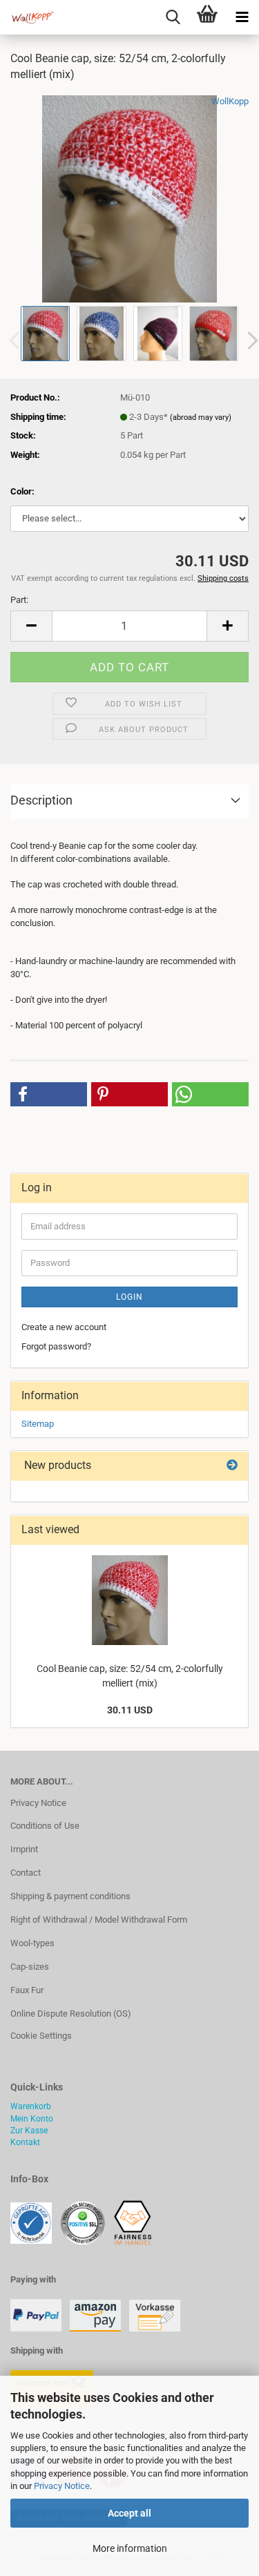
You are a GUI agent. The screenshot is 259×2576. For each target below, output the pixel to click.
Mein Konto (32, 2119)
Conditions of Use (45, 1826)
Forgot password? (56, 1346)
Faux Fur (27, 1990)
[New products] (232, 1466)
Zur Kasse (29, 2131)
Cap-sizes (30, 1967)
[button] (31, 626)
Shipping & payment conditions (70, 1896)
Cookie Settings (41, 2036)
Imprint (24, 1849)
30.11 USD (130, 1710)
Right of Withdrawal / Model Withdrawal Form (99, 1920)
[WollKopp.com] (28, 17)
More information (130, 2548)
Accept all (129, 2513)
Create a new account (64, 1327)
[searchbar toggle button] (173, 17)
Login (129, 1297)
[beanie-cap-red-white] (130, 198)
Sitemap (38, 1424)
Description (41, 800)
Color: (22, 491)
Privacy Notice (62, 2486)
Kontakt (25, 2142)
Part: (19, 600)
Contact (26, 1873)
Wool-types (32, 1943)
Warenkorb (31, 2106)
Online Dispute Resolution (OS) (71, 2013)
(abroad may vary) (201, 417)
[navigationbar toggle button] (242, 17)
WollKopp (230, 101)
